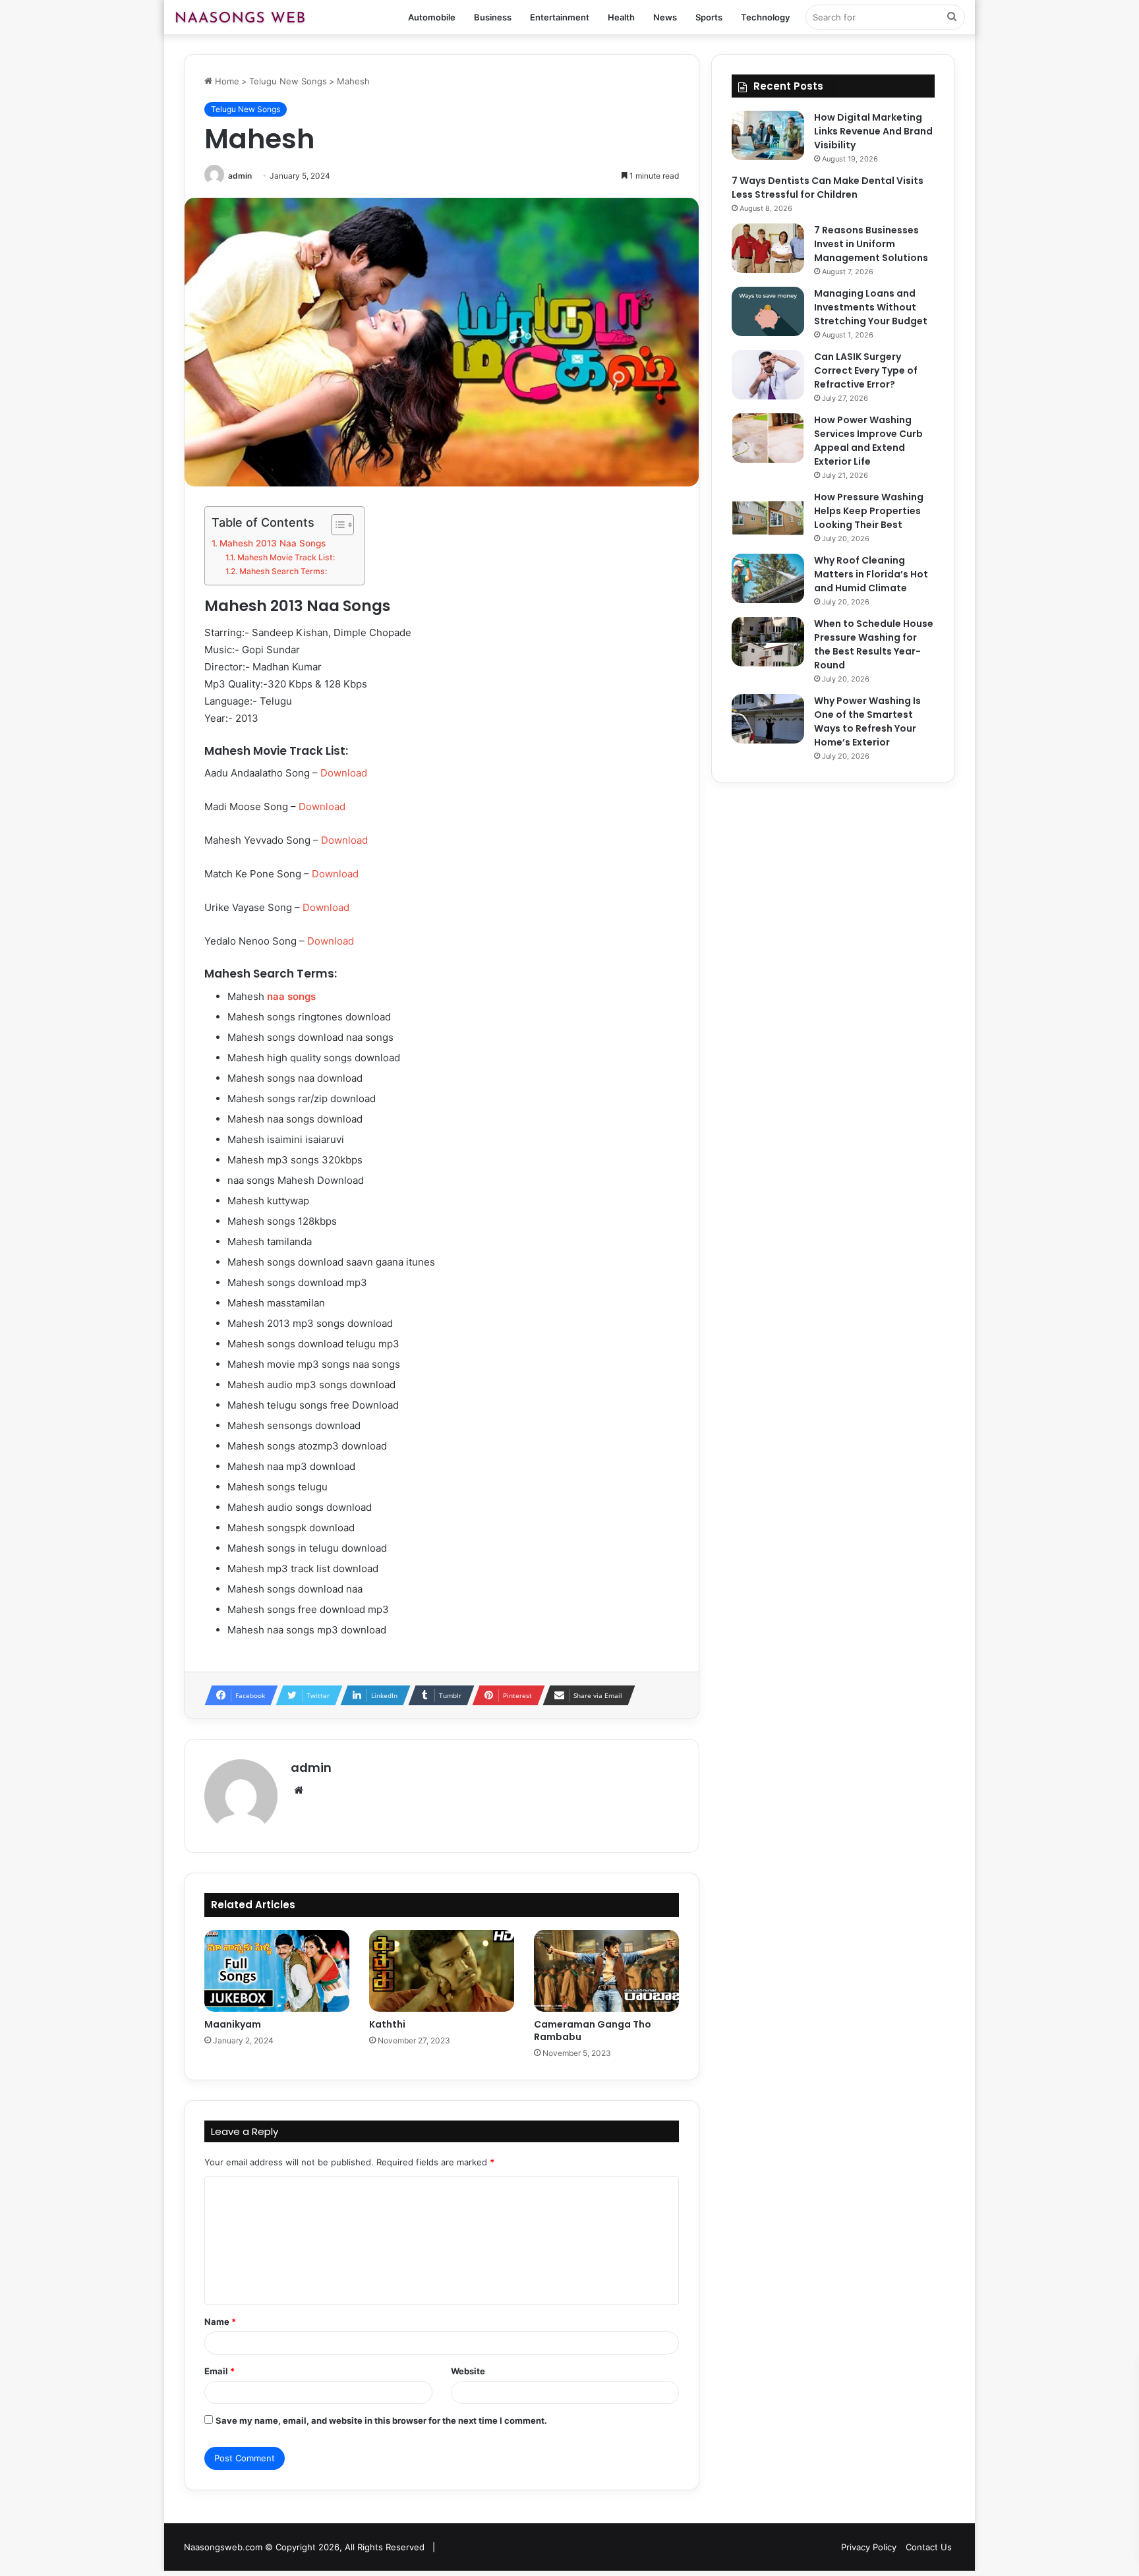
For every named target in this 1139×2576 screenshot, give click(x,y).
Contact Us (929, 2547)
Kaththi (387, 2024)
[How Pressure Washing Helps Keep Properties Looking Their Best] (768, 515)
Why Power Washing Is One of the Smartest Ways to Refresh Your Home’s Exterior (867, 721)
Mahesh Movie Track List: (286, 557)
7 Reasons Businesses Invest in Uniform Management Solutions (871, 244)
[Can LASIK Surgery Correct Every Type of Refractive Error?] (768, 375)
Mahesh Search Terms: (283, 571)
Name (220, 2322)
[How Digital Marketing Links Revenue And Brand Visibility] (768, 135)
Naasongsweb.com (223, 2547)
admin (240, 176)
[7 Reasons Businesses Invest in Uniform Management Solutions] (768, 248)
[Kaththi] (442, 1971)
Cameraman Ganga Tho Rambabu (593, 2031)
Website (468, 2371)
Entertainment (560, 17)
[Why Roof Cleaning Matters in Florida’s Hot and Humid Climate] (768, 578)
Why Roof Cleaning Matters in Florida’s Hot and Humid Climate (871, 574)
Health (621, 17)
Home (226, 81)
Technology (765, 17)
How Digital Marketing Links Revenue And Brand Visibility (873, 131)
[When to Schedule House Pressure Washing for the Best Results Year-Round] (768, 642)
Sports (709, 17)
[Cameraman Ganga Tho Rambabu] (606, 1971)
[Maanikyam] (277, 1971)
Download (344, 773)
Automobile (432, 17)
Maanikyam (233, 2024)
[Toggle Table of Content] (336, 525)
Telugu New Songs (288, 81)
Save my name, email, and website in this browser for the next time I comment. (381, 2420)
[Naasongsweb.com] (240, 17)
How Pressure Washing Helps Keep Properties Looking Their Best (869, 511)
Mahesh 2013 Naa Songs (273, 543)
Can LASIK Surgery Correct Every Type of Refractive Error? (866, 370)
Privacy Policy (869, 2547)
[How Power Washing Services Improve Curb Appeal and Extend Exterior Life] (768, 438)
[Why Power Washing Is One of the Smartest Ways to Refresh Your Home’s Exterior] (768, 719)
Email (219, 2371)
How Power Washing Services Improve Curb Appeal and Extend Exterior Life (868, 441)
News (665, 17)
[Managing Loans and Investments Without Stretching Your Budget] (768, 311)
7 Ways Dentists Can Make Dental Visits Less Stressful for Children (828, 188)
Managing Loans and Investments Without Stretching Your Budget (871, 307)
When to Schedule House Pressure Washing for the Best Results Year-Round (874, 644)
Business (493, 17)
